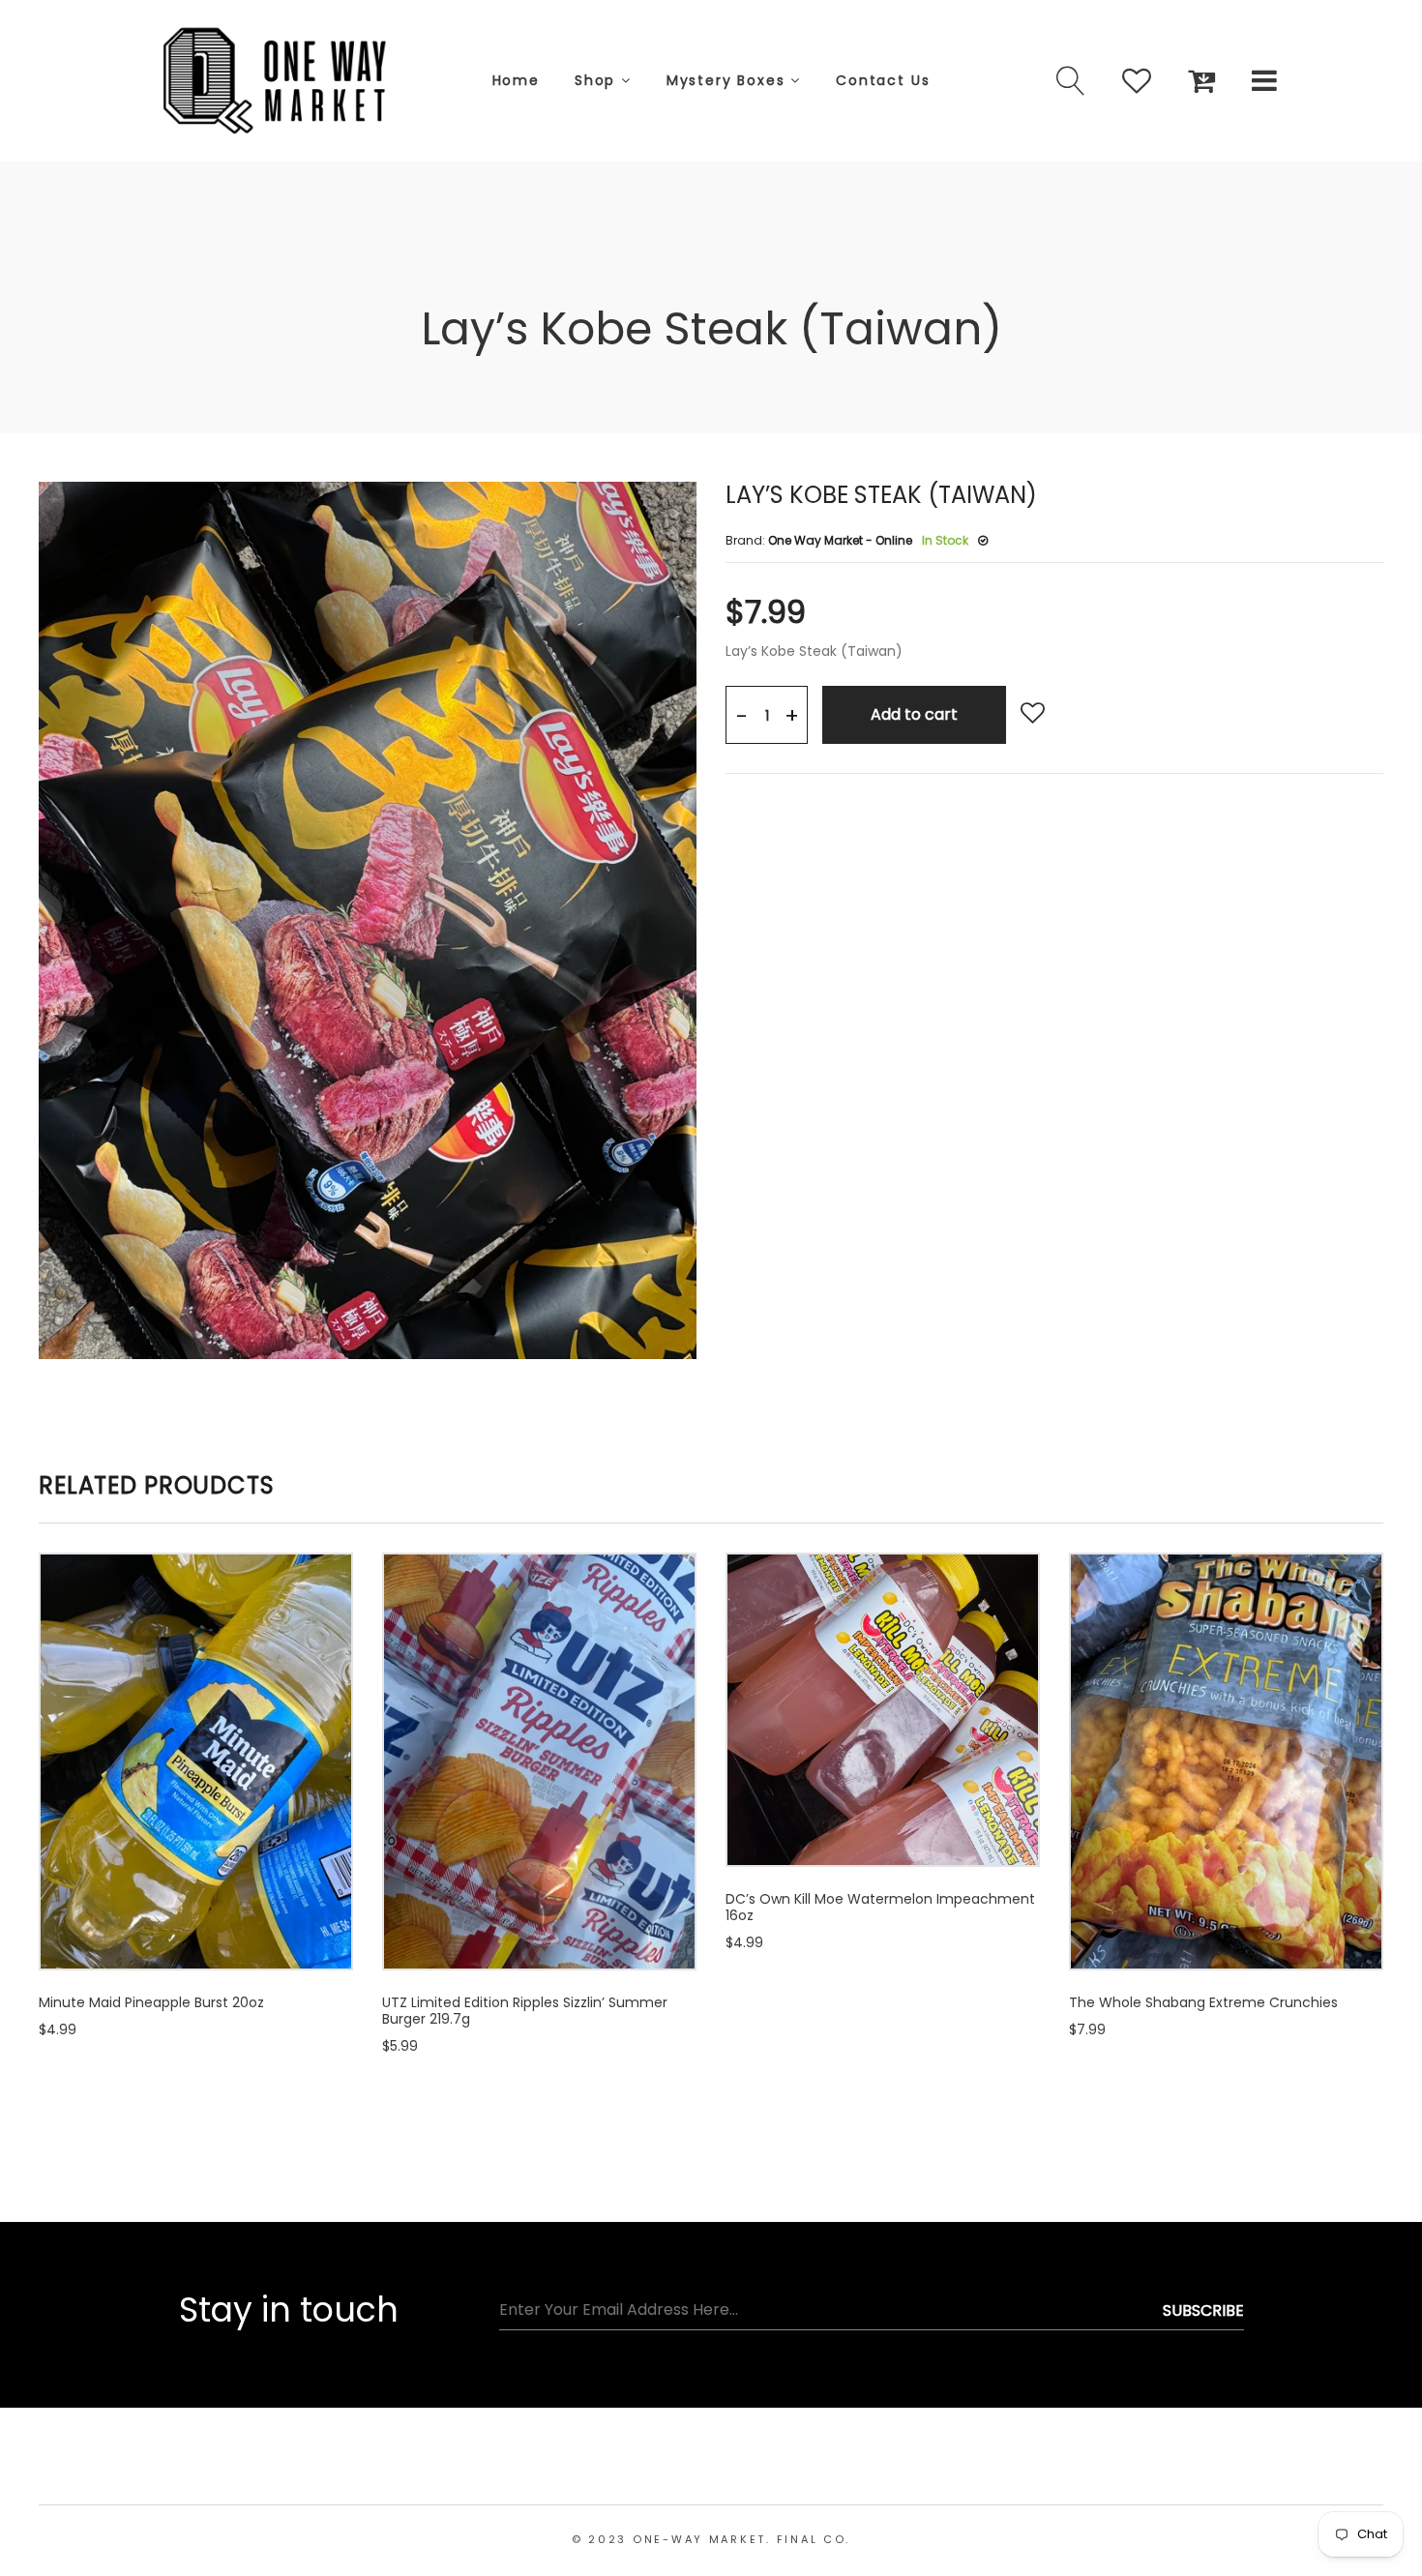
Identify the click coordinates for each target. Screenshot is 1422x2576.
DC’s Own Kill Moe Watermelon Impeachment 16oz (880, 1907)
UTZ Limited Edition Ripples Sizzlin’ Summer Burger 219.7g (525, 2011)
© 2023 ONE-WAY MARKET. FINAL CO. (711, 2539)
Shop (598, 80)
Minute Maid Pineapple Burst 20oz (151, 2002)
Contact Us (883, 80)
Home (516, 80)
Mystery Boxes (728, 80)
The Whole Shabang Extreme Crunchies (1203, 2002)
